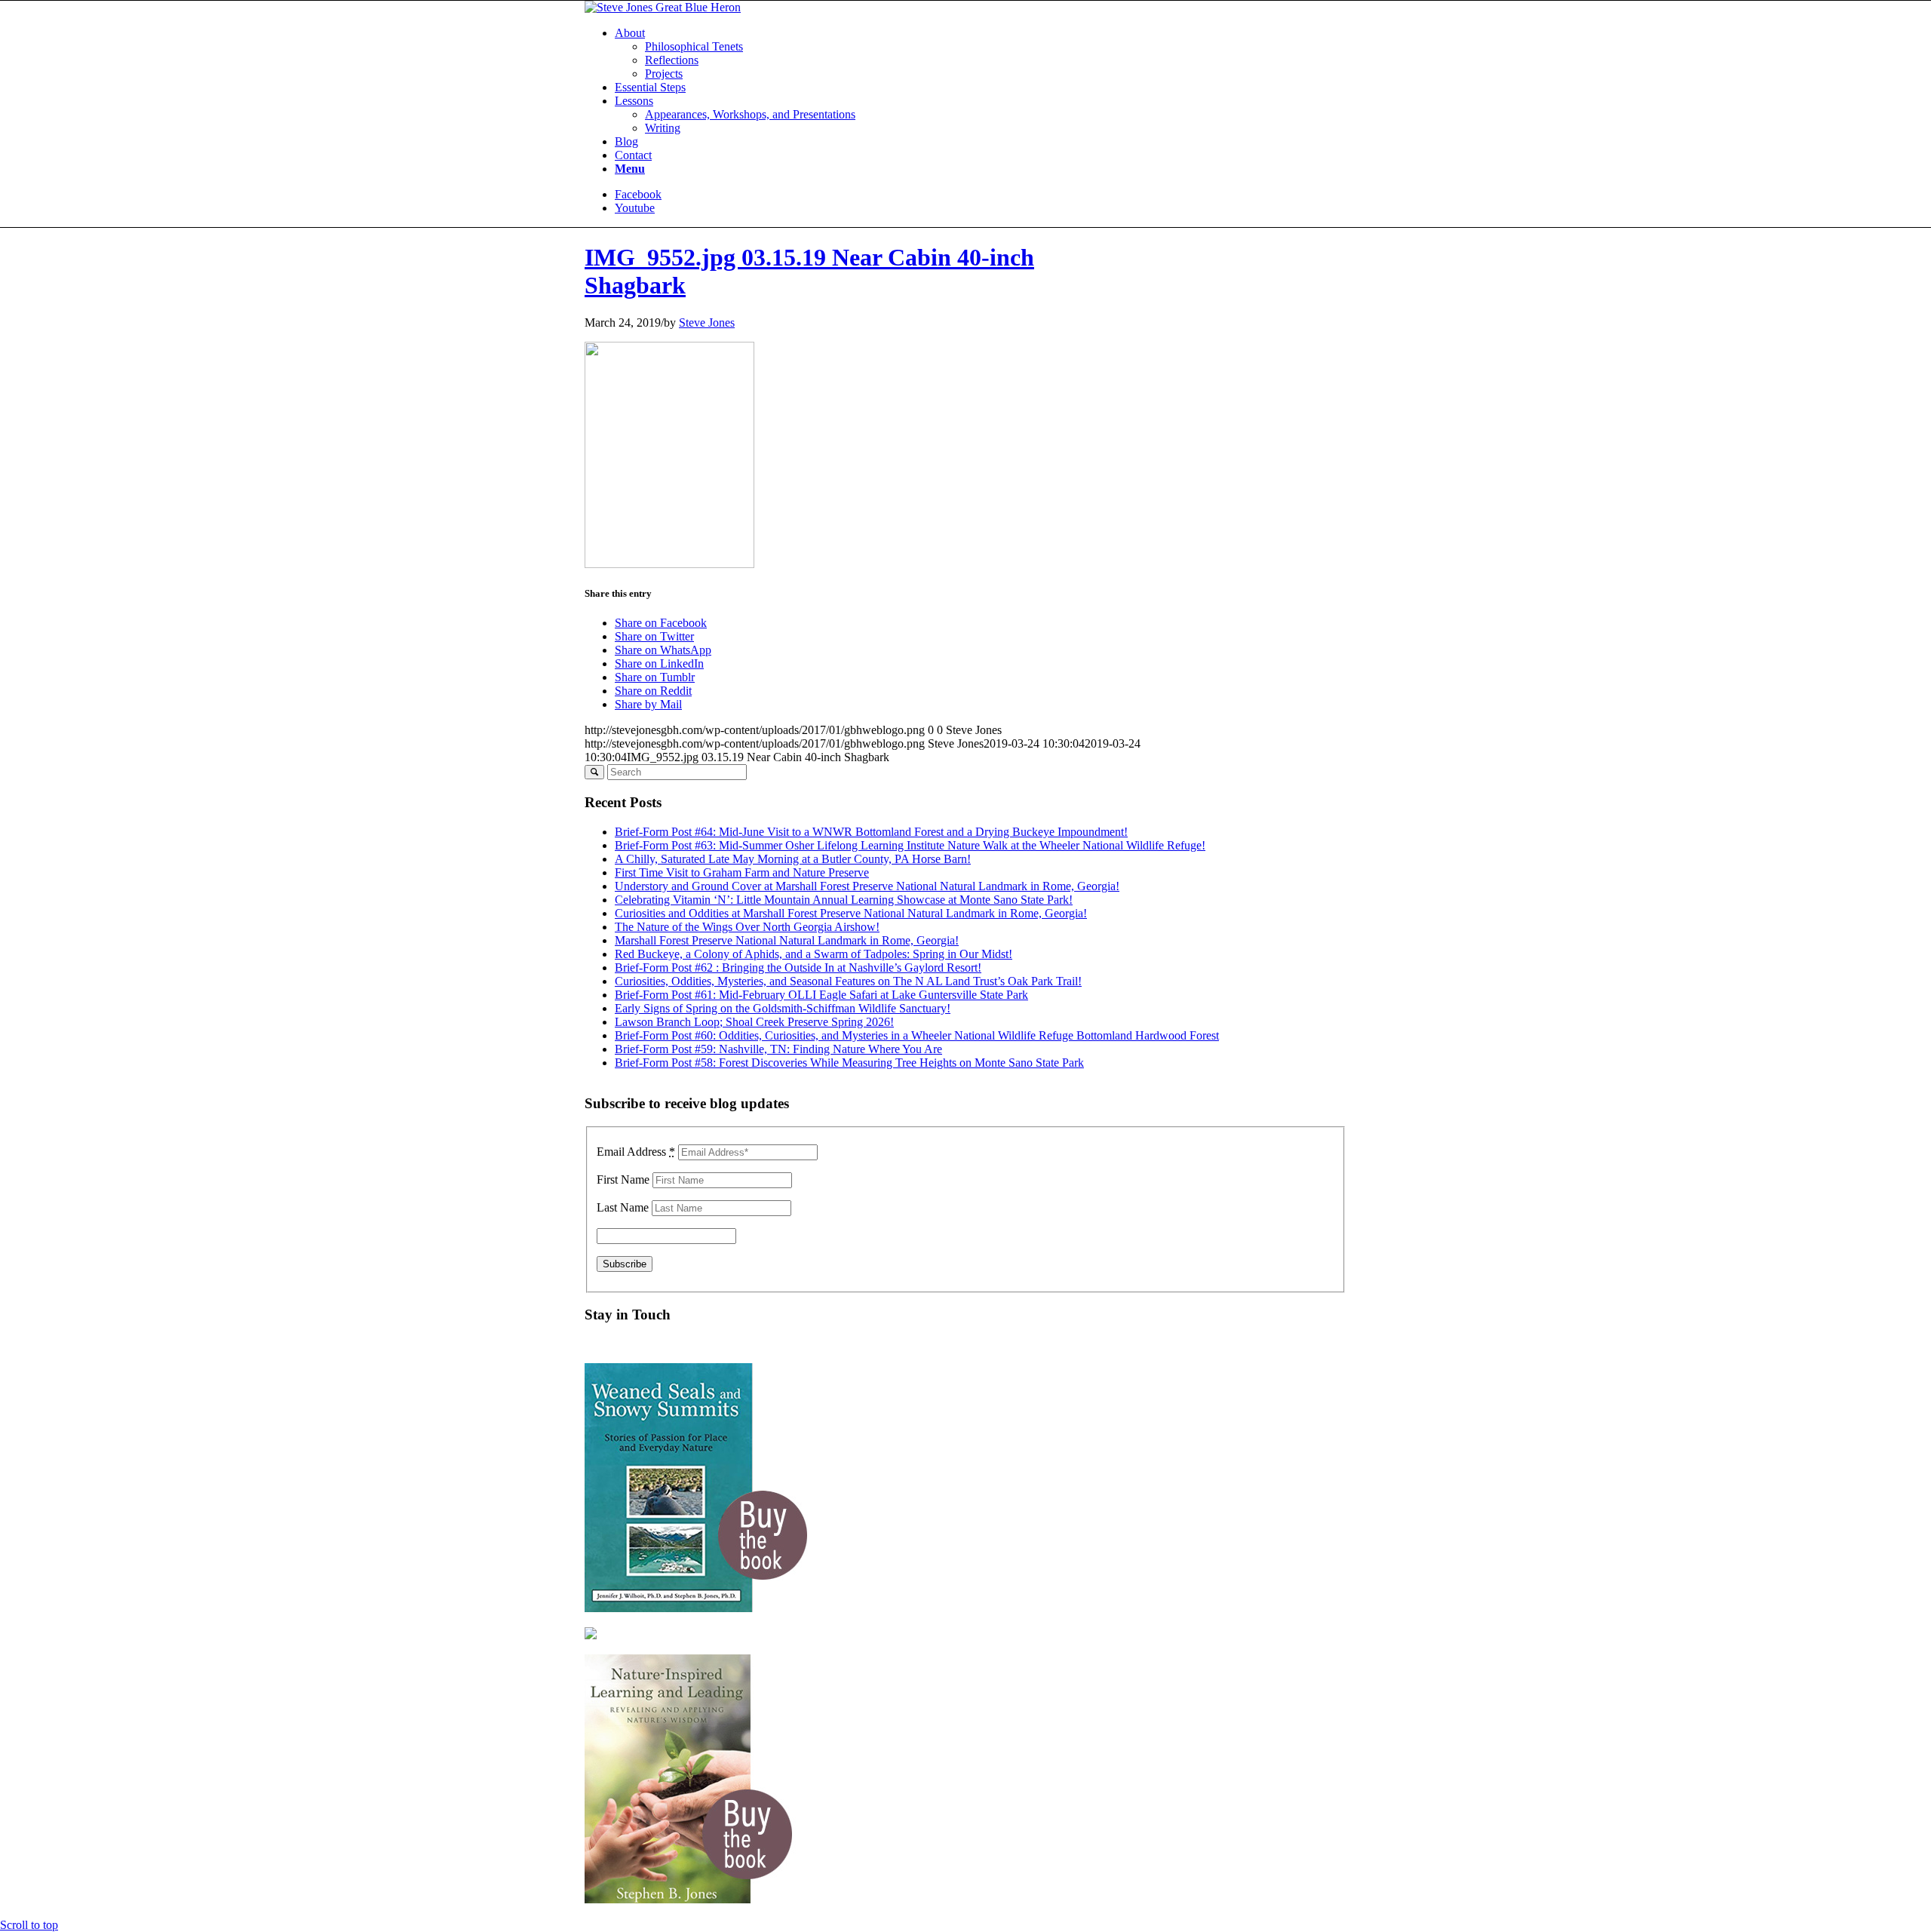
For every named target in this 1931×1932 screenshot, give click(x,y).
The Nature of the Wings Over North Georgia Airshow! (747, 927)
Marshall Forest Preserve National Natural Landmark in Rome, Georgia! (787, 940)
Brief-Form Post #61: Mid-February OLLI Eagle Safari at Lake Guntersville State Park (821, 995)
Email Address (636, 1152)
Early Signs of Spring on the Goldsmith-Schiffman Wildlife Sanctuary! (783, 1008)
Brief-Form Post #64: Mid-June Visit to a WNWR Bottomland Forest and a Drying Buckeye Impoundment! (871, 832)
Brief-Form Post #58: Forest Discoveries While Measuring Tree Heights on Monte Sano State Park (849, 1063)
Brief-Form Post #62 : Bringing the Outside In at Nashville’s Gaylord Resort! (798, 968)
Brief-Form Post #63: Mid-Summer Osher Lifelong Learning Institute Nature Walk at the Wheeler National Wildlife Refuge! (910, 845)
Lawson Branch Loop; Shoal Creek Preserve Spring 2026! (754, 1022)
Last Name (623, 1207)
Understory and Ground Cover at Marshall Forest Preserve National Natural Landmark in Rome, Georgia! (867, 886)
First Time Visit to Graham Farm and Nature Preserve (742, 872)
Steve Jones (707, 323)
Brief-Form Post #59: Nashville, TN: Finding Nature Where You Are (778, 1049)
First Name (623, 1179)
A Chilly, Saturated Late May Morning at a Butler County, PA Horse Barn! (793, 859)
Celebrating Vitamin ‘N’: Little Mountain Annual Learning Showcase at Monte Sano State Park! (844, 900)
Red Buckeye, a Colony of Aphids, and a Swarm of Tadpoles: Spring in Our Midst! (814, 954)
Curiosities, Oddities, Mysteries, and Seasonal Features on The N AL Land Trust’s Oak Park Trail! (848, 981)
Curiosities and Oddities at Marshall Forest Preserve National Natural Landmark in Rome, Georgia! (851, 913)
